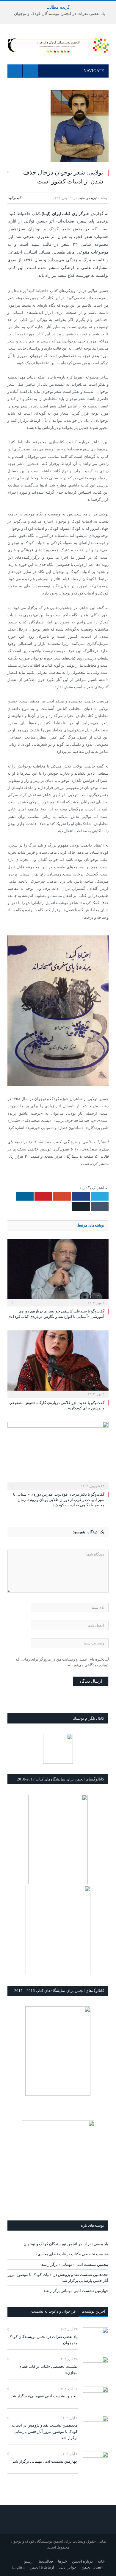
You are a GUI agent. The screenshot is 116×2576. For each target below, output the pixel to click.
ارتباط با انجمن (42, 2567)
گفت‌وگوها (14, 198)
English (18, 2567)
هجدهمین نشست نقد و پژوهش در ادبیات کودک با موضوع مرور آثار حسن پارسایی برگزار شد (45, 2431)
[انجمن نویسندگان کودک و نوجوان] (58, 44)
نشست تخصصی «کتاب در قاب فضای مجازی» (72, 2254)
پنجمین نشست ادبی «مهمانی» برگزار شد (75, 2264)
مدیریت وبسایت (88, 198)
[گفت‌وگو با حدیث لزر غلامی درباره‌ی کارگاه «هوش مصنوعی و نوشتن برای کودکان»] (58, 1363)
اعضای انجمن (93, 2567)
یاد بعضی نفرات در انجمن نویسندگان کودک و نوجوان (59, 14)
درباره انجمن (82, 2561)
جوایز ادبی (68, 2567)
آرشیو (29, 2561)
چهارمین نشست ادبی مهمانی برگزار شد (76, 2291)
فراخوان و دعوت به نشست (53, 2311)
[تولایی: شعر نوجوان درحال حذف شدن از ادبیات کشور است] (58, 127)
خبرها (62, 2561)
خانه (101, 2561)
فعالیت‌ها (46, 2561)
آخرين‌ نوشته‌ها (93, 2311)
